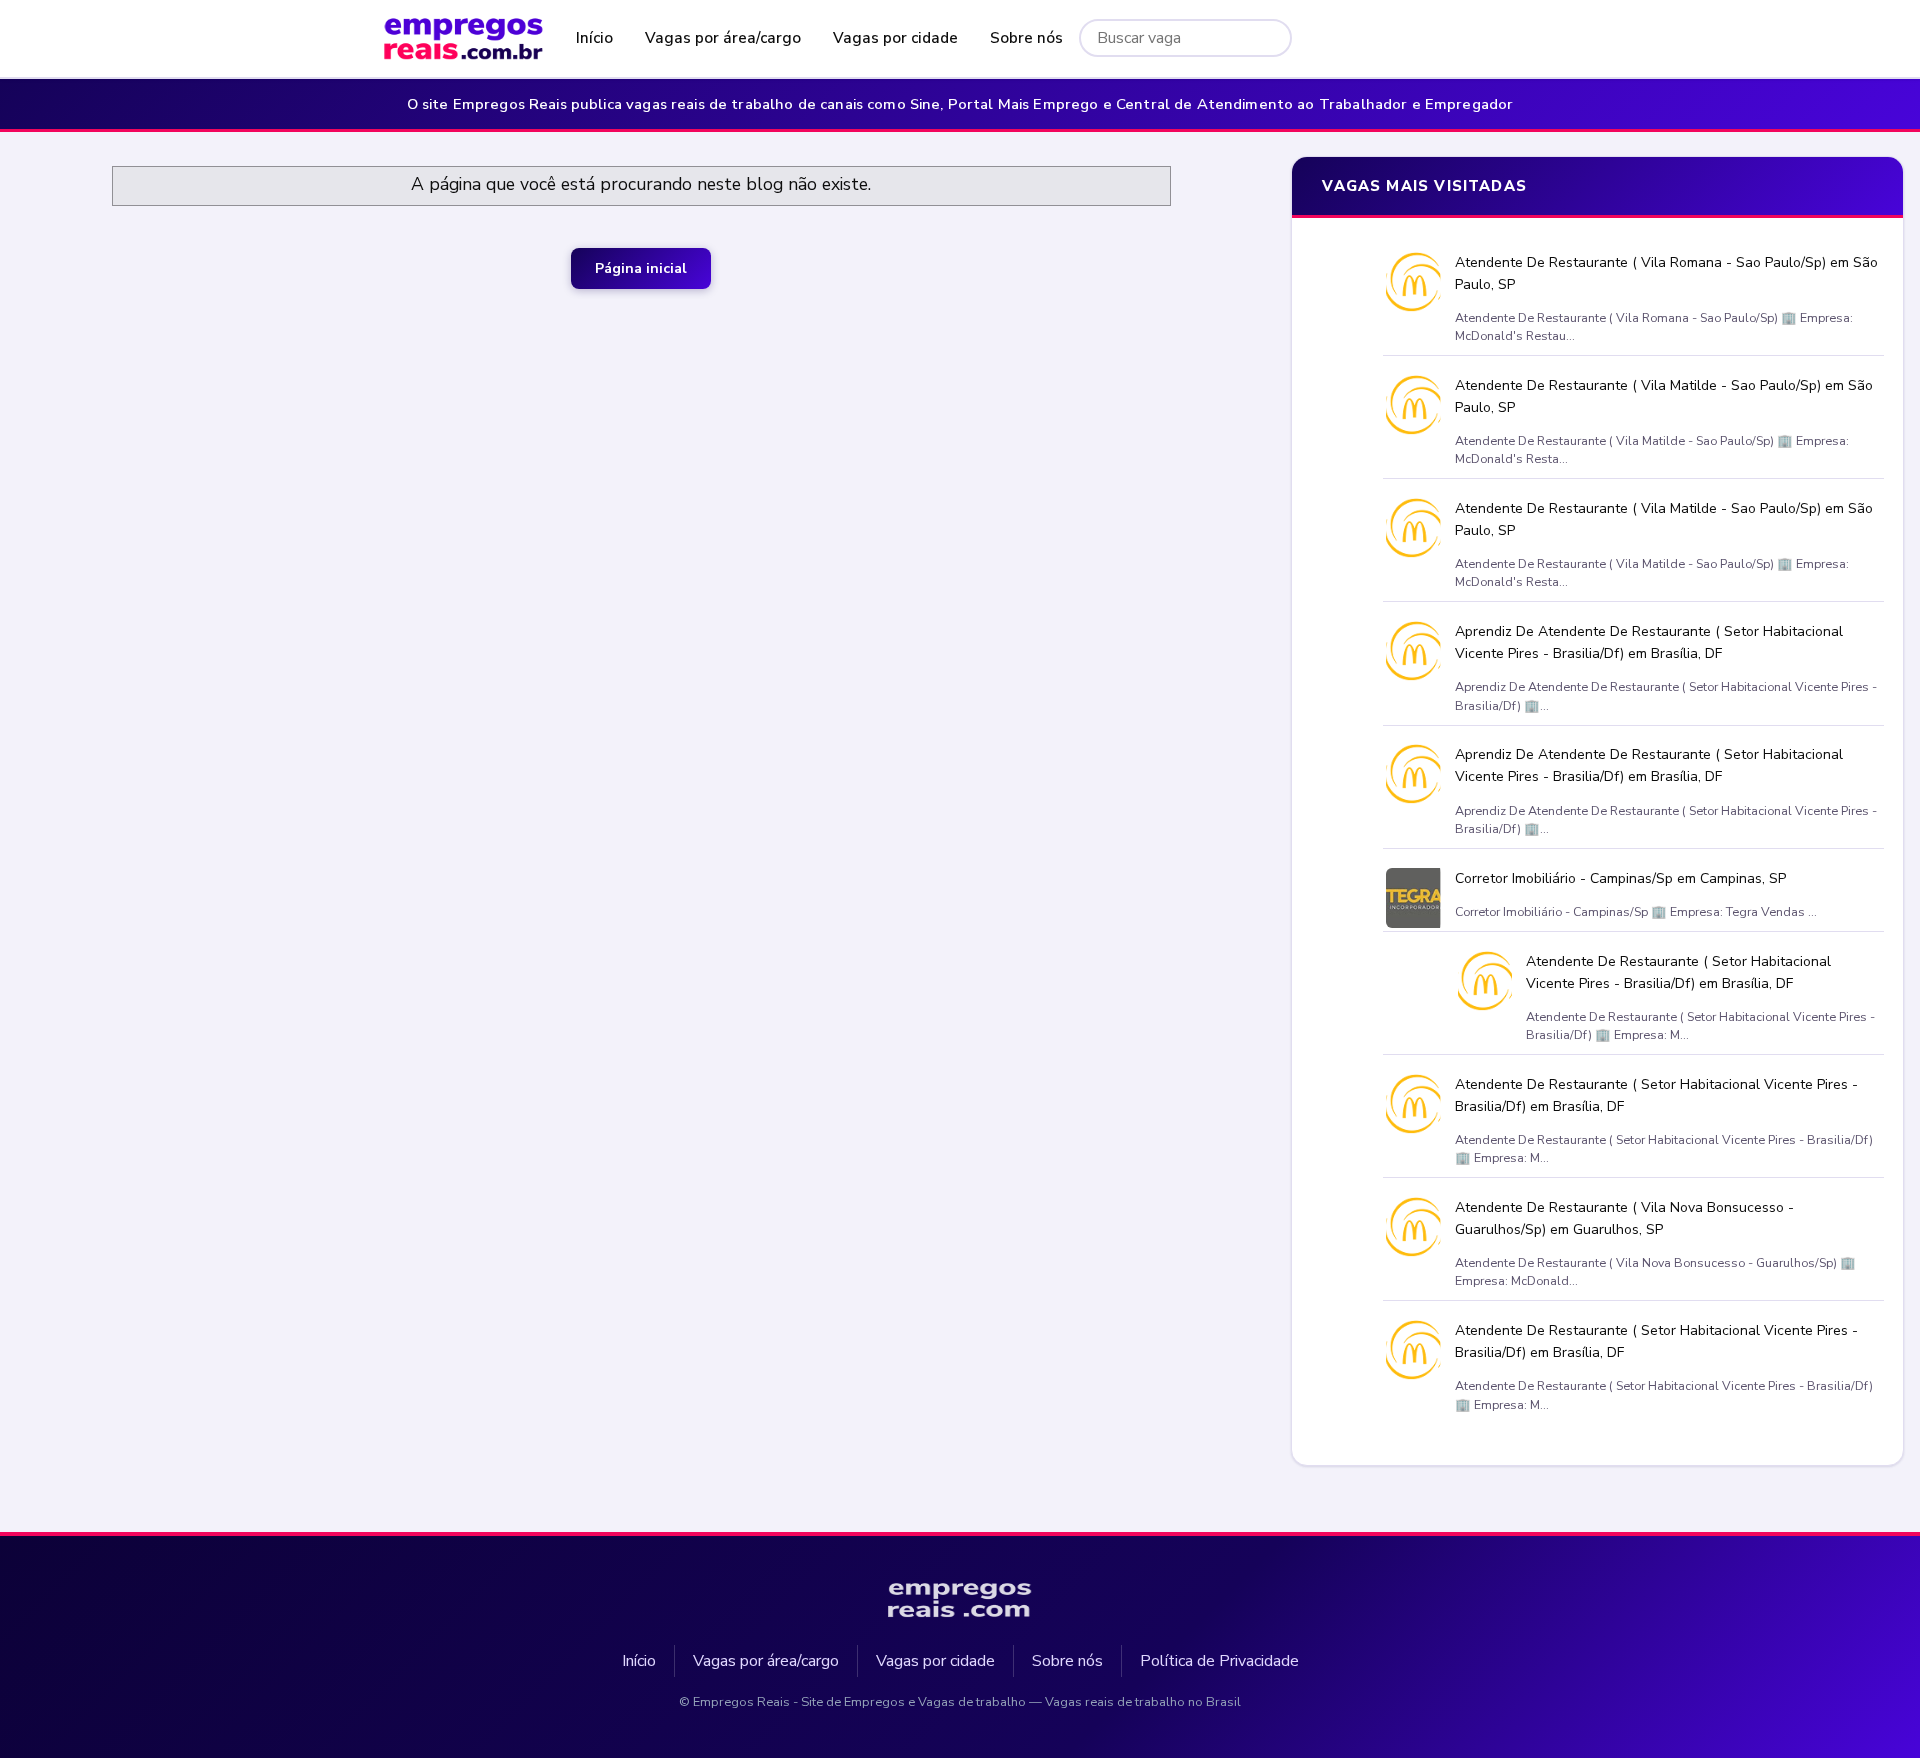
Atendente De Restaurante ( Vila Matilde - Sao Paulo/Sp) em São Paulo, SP (1663, 396)
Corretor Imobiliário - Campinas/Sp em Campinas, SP (1619, 877)
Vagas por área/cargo (723, 38)
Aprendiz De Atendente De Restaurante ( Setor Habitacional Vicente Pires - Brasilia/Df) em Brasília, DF (1648, 642)
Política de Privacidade (1219, 1661)
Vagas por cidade (895, 38)
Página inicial (641, 268)
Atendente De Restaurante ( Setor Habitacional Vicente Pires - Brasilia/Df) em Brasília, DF (1678, 972)
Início (594, 38)
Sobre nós (1026, 38)
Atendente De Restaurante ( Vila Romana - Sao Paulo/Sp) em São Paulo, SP (1665, 273)
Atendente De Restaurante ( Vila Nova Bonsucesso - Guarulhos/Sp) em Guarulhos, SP (1623, 1218)
